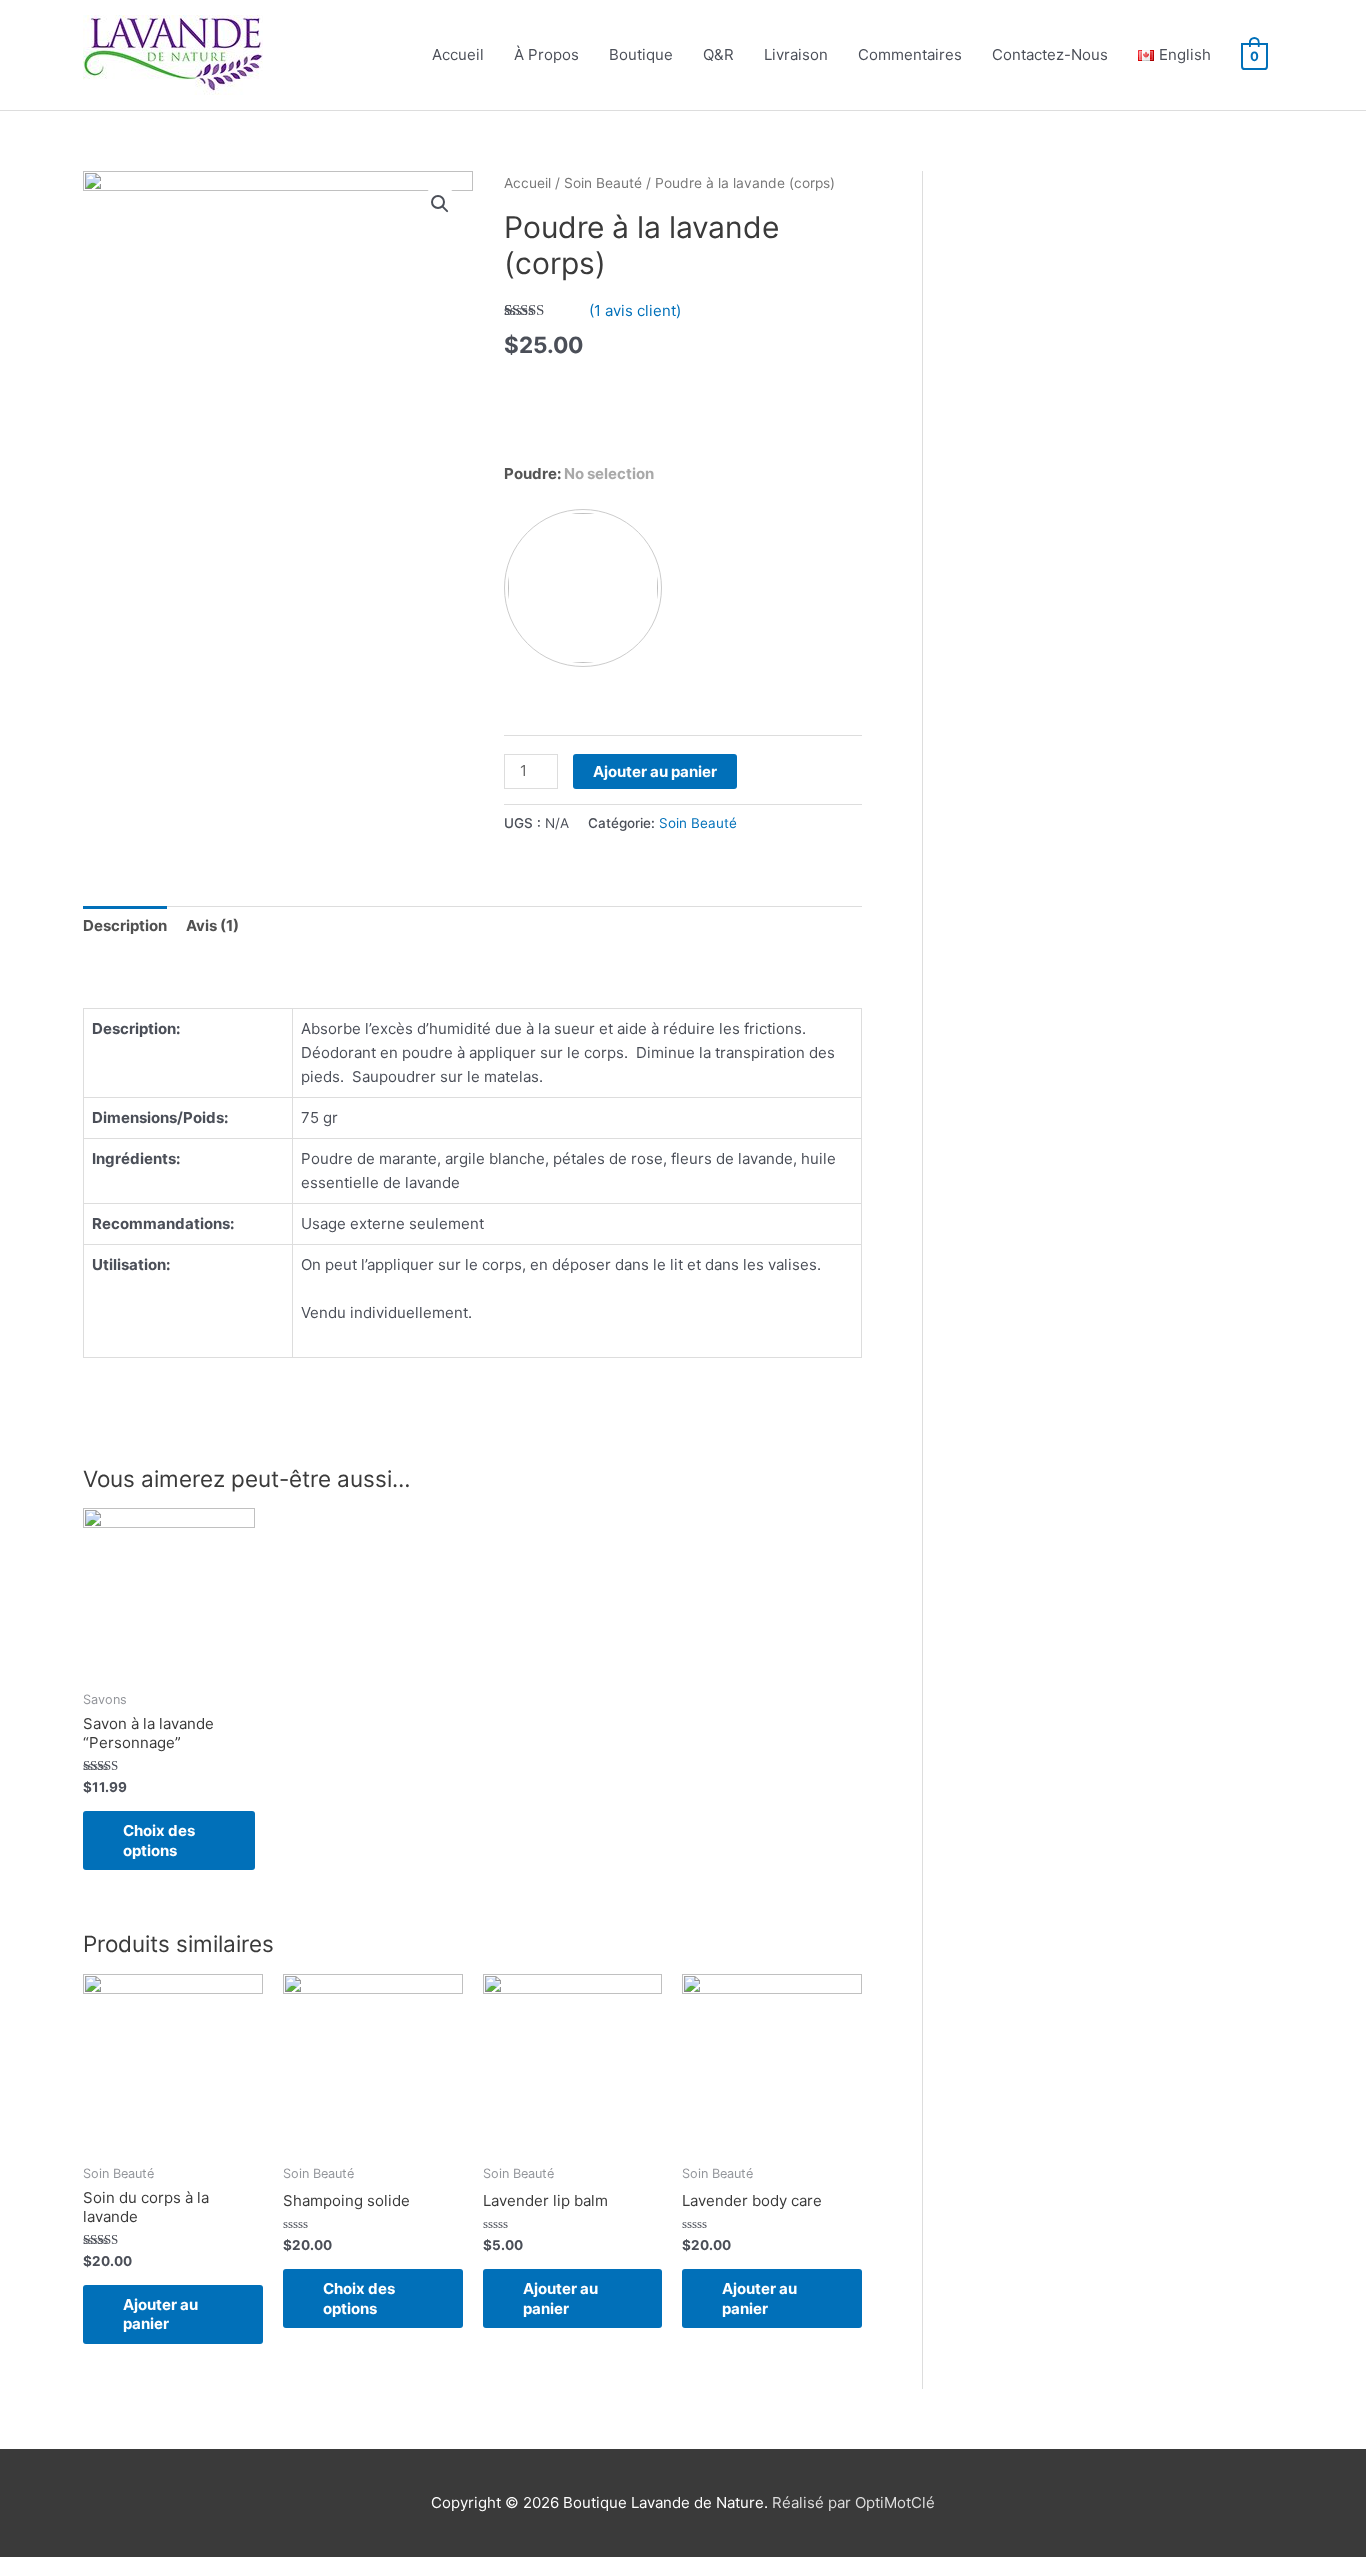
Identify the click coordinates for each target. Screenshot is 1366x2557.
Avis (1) (212, 925)
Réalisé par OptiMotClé (853, 2502)
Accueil (458, 54)
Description (125, 925)
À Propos (546, 54)
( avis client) (635, 310)
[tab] (125, 925)
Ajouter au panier (655, 771)
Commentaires (910, 54)
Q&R (718, 54)
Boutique (641, 54)
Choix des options (159, 1840)
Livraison (796, 54)
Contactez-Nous (1050, 54)
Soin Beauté (603, 183)
